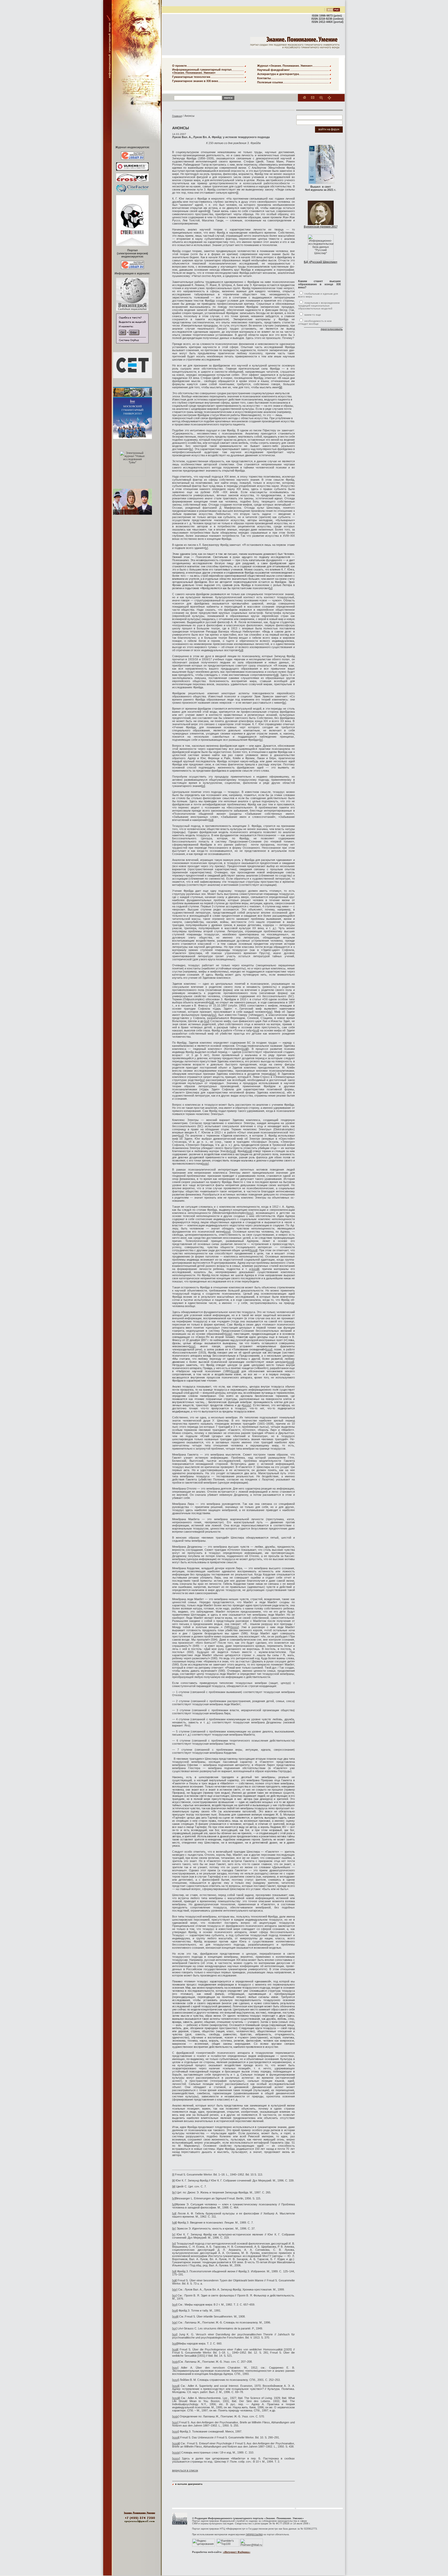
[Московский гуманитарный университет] (180, 2525)
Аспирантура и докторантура (278, 74)
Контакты (264, 78)
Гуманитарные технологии (191, 77)
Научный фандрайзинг (274, 70)
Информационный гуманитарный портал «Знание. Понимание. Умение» (202, 71)
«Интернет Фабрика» (237, 2552)
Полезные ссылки (270, 82)
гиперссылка (254, 2534)
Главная (177, 116)
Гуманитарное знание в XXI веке (195, 81)
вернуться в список (185, 2470)
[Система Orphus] (132, 342)
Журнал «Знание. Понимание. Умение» (285, 66)
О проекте (179, 66)
